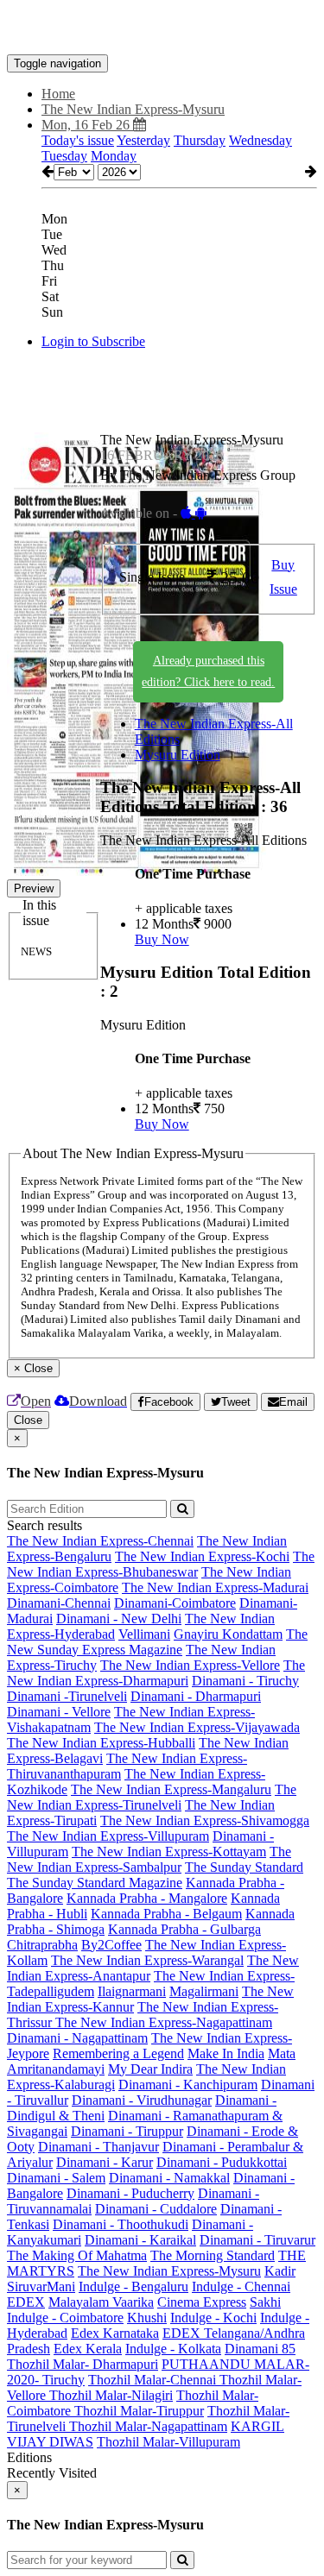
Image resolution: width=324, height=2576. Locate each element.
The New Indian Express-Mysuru (169, 2271)
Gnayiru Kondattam (228, 1634)
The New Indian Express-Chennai (100, 1541)
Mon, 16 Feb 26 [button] (87, 125)
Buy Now (162, 939)
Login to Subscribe (93, 341)
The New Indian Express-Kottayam (169, 1852)
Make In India (226, 2053)
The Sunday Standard (244, 1867)
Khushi (147, 2318)
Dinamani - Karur (105, 2162)
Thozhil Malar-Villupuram (168, 2442)
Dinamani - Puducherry (130, 2193)
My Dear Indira (150, 2069)
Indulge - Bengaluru (133, 2286)
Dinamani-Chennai (59, 1603)
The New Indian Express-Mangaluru (171, 1789)
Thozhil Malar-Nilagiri (111, 2395)
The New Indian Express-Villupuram (108, 1836)
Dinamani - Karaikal (140, 2240)
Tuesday (64, 156)
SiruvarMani (41, 2286)
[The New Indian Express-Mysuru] (162, 28)
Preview (34, 888)
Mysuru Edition (178, 755)
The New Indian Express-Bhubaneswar (161, 1564)
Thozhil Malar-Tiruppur (139, 2411)
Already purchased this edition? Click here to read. (208, 671)
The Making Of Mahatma (77, 2255)
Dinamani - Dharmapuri (196, 1696)
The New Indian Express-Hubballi (101, 1743)
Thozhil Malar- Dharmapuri (83, 2364)
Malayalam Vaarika (101, 2302)
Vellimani (144, 1634)
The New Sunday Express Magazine (157, 1642)
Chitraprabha (42, 1945)
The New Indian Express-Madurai (215, 1587)
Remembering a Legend (118, 2053)
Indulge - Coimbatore (65, 2318)
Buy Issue (283, 577)
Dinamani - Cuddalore (156, 2209)
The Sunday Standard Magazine (95, 1883)
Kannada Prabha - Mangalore (147, 1898)
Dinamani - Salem (56, 2178)
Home (58, 94)
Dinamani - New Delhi (119, 1619)
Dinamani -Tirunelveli (67, 1696)
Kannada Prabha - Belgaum (166, 1914)
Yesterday (143, 140)
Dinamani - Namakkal (169, 2178)
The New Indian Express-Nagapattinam (164, 2022)
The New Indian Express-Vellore (190, 1665)
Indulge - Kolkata (173, 2349)
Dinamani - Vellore (59, 1712)
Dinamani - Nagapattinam (77, 2038)
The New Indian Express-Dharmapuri (156, 1673)
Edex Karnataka (115, 2333)
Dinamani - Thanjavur (98, 2147)
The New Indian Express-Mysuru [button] (133, 109)
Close (28, 1420)
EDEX (26, 2302)
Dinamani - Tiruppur (127, 2131)
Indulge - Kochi (213, 2318)
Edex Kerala (88, 2349)
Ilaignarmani (132, 1991)
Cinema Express (202, 2302)
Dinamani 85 (260, 2349)
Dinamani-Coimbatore (175, 1603)
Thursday (200, 140)
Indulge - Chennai (241, 2286)
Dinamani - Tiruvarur (257, 2240)
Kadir (280, 2271)
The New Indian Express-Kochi (202, 1556)
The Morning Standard (213, 2255)
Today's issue (78, 140)
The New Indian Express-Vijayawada (197, 1727)
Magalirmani (204, 1991)
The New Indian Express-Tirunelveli (152, 1797)
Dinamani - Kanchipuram (188, 2085)
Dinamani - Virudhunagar (142, 2100)
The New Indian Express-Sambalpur (149, 1859)
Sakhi (265, 2302)
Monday (114, 156)
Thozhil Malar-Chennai (154, 2380)
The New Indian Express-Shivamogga (205, 1820)
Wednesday (260, 140)
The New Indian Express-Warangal (147, 1960)
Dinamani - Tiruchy (245, 1681)
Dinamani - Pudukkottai (222, 2162)
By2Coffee (111, 1945)
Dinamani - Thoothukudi (121, 2224)
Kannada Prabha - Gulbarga (184, 1929)
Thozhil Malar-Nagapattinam (148, 2426)
